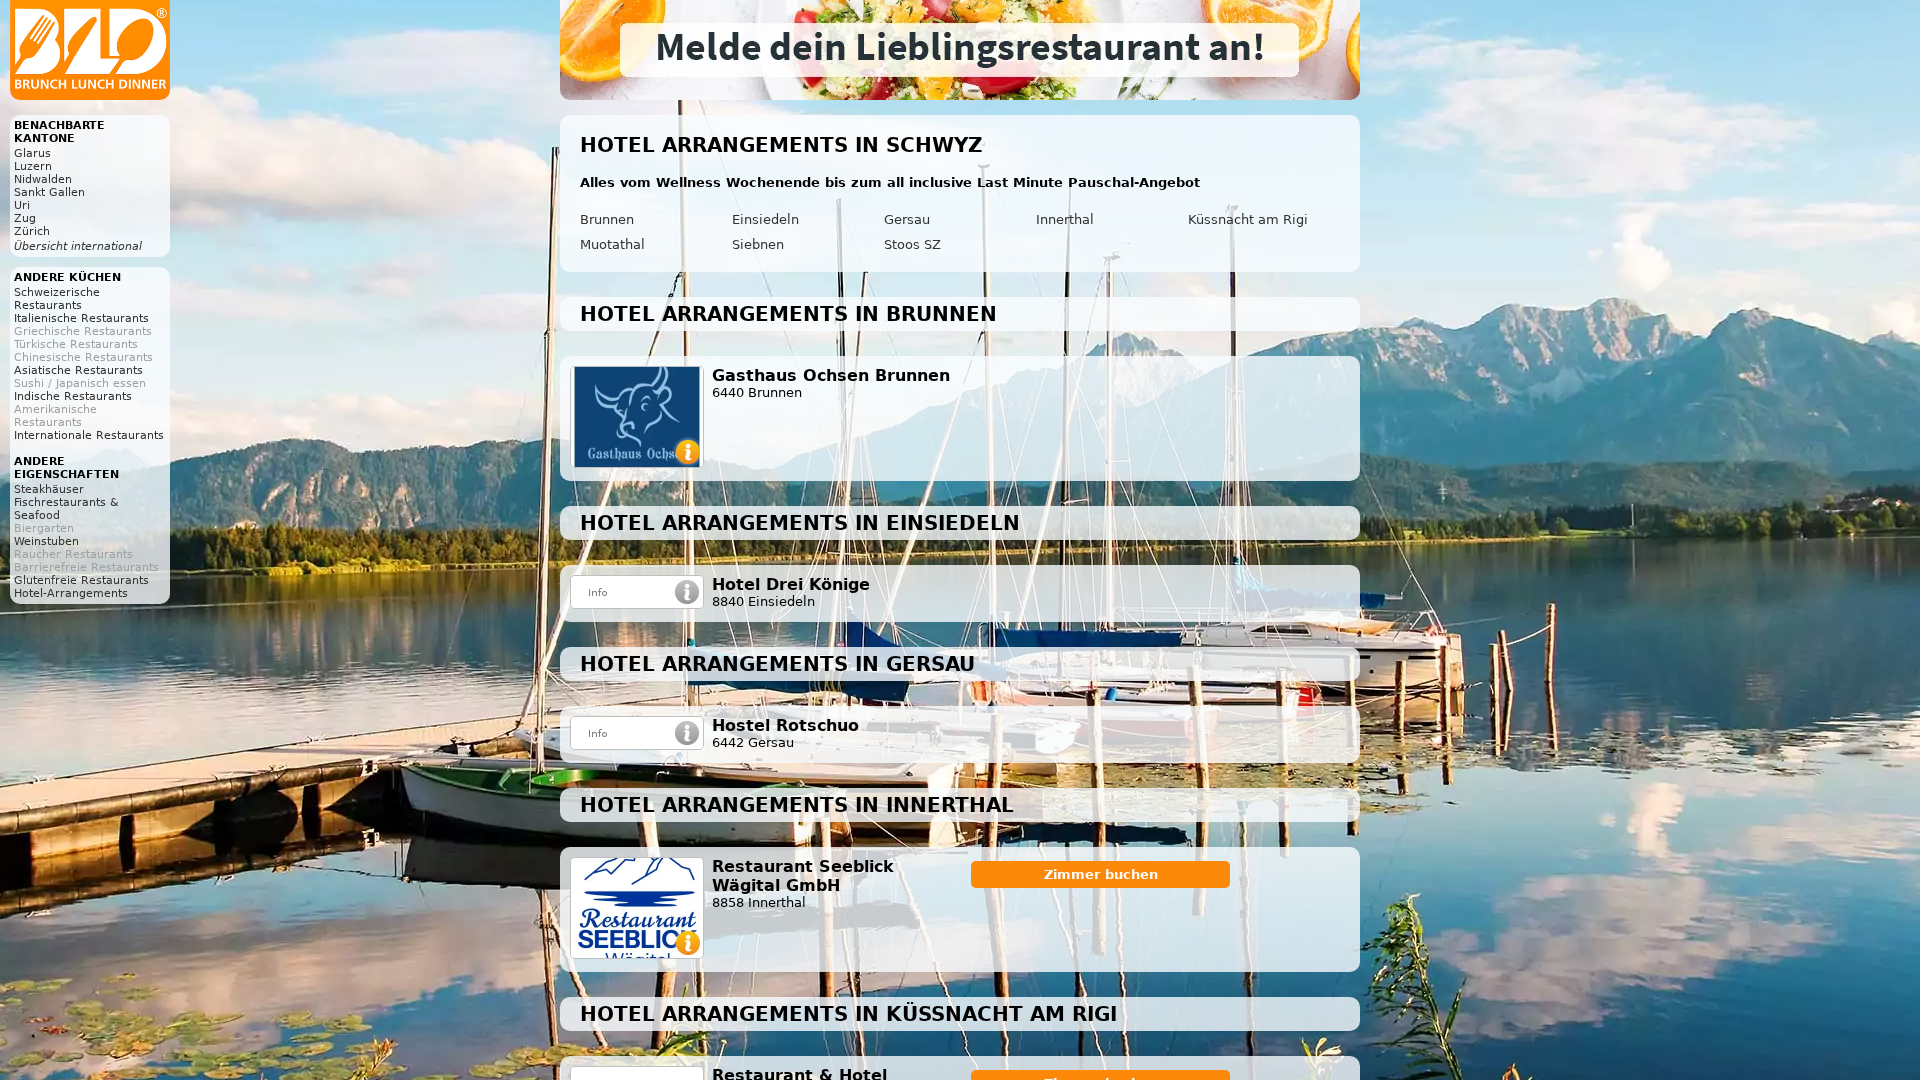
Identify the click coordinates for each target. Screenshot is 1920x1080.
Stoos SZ (912, 244)
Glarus (32, 153)
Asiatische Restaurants (78, 370)
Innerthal (1065, 219)
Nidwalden (43, 179)
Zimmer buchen (1101, 874)
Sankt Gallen (49, 192)
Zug (25, 218)
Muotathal (612, 244)
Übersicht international (78, 246)
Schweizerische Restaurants (57, 299)
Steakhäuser (49, 489)
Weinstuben (46, 541)
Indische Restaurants (73, 396)
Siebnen (758, 244)
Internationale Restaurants (89, 435)
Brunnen (607, 219)
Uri (22, 205)
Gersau (907, 219)
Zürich (32, 231)
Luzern (33, 166)
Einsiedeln (765, 219)
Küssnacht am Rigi (1248, 219)
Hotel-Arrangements (71, 593)
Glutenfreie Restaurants (81, 580)
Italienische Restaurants (81, 318)
